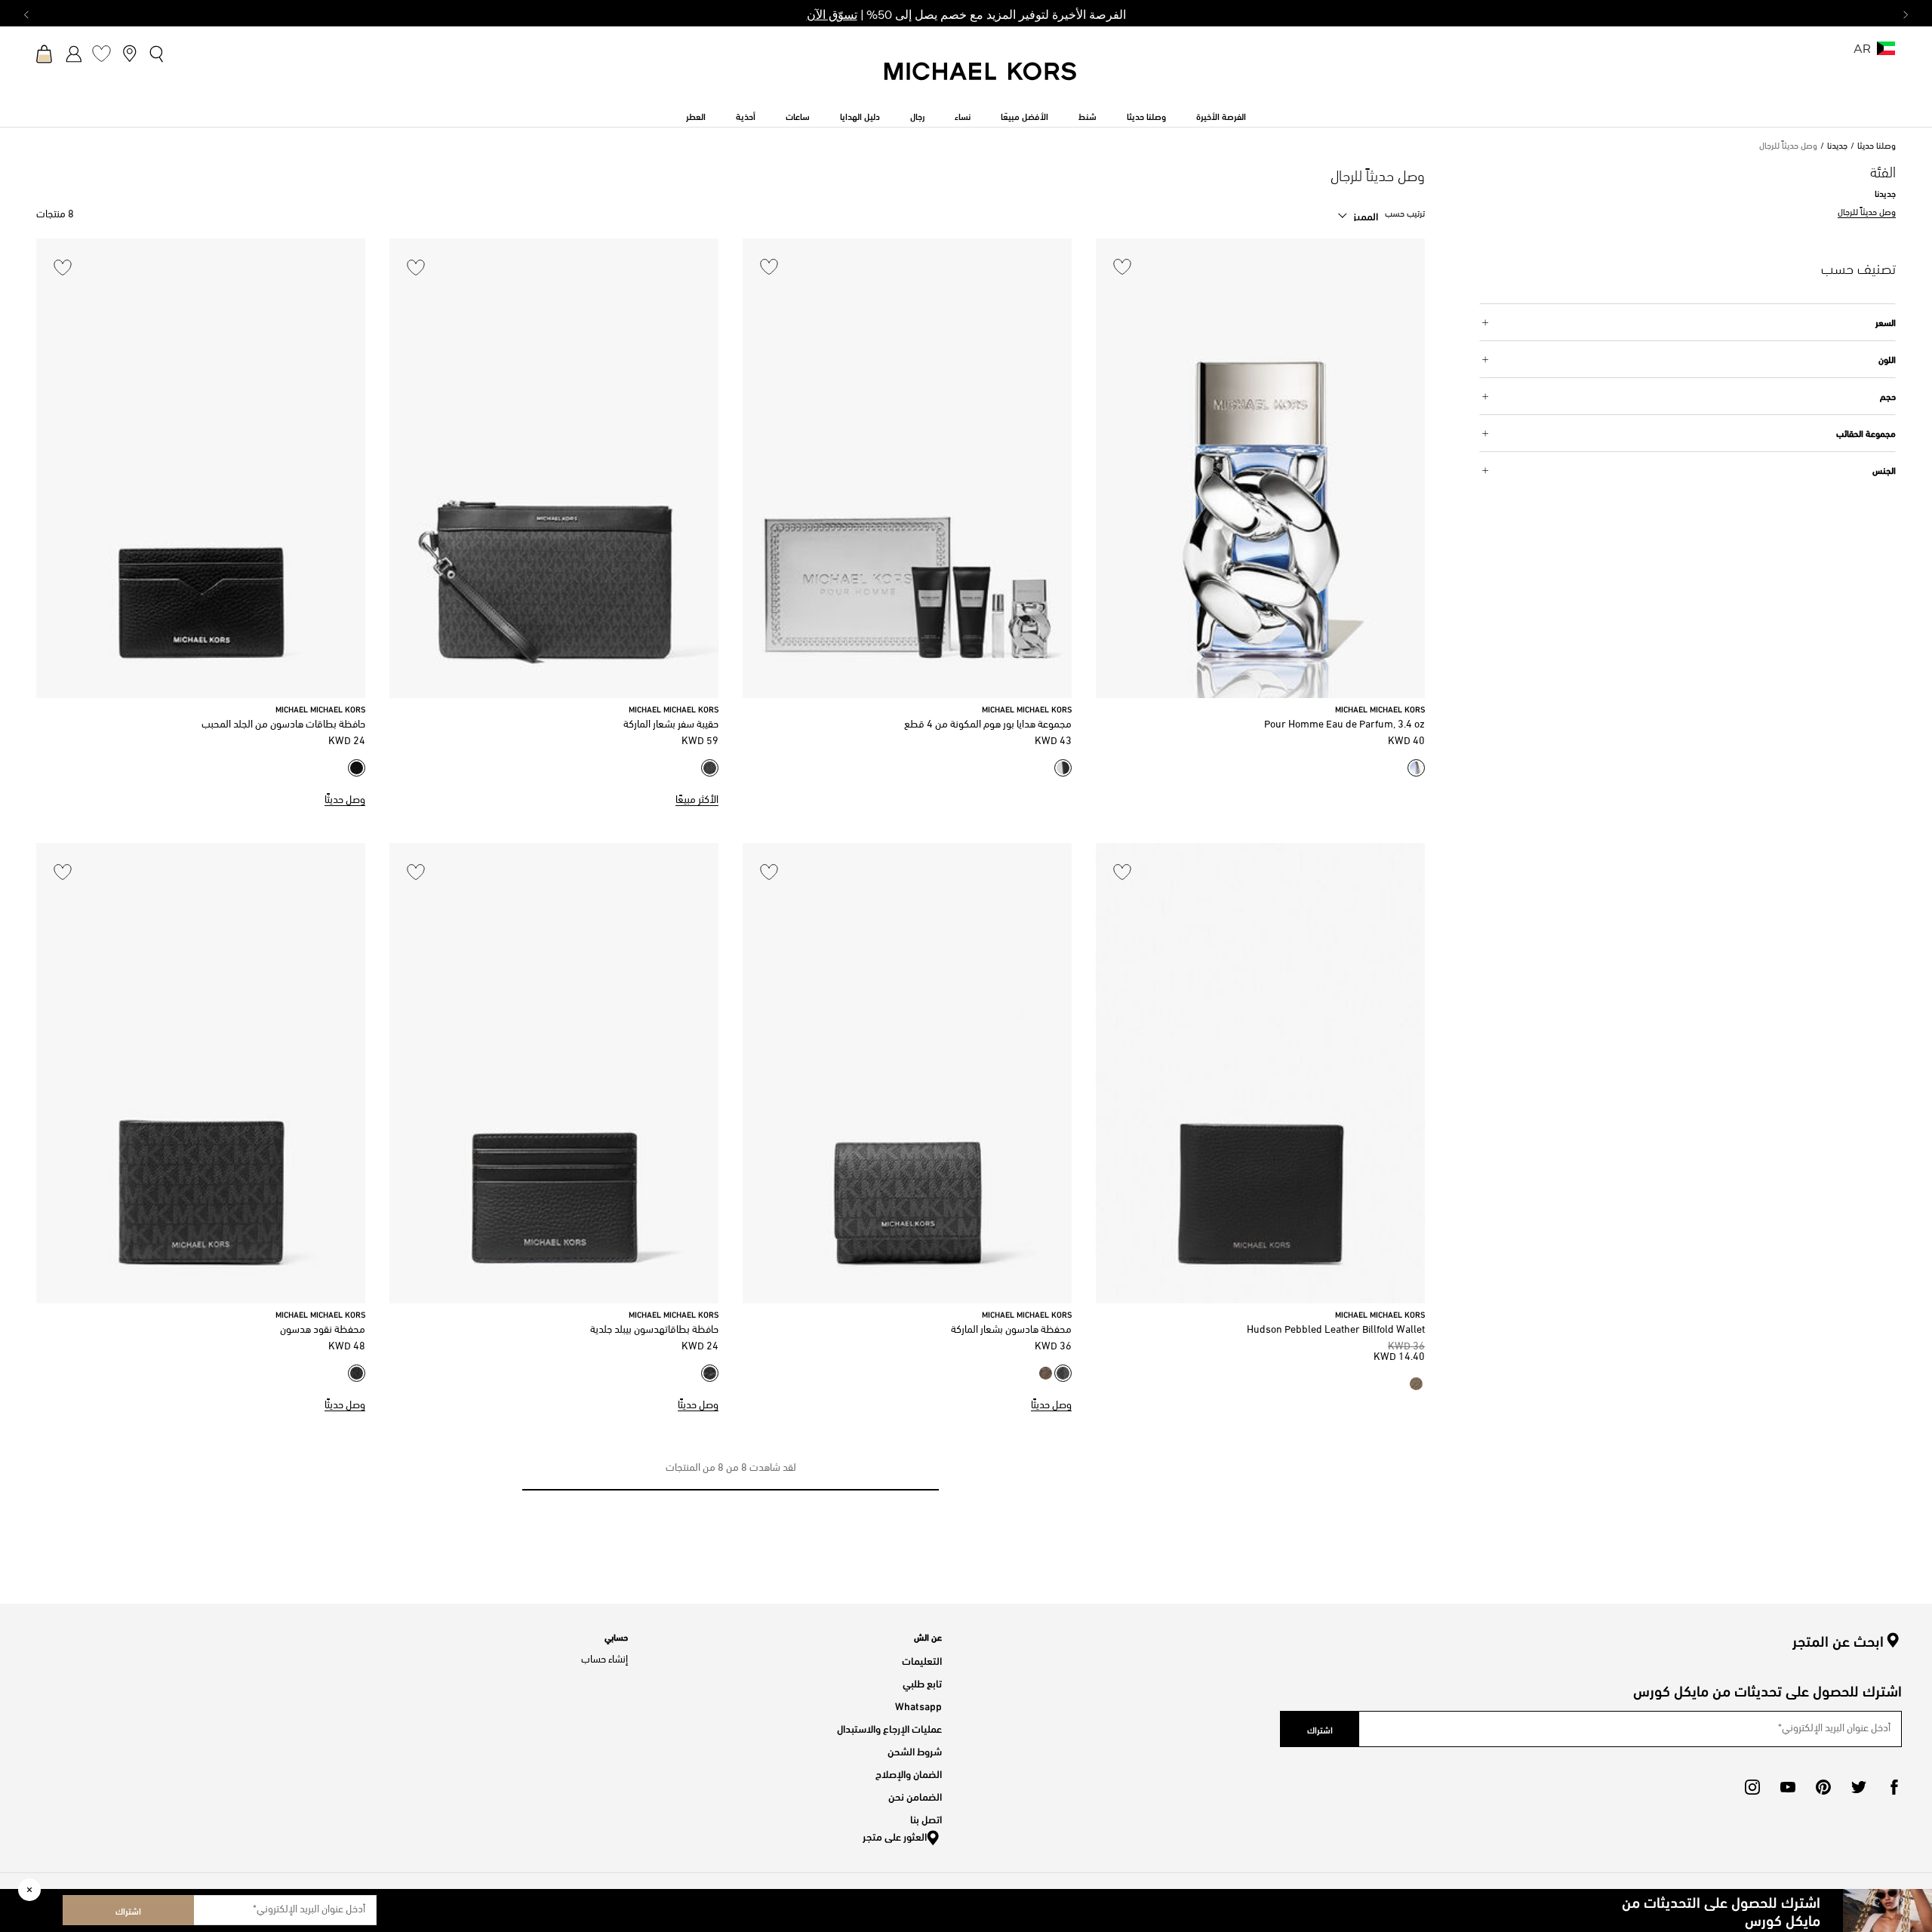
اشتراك (128, 1910)
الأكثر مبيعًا (697, 800)
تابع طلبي (922, 1683)
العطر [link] (696, 115)
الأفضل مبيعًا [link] (1024, 115)
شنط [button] (1088, 115)
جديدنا (1837, 146)
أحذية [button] (746, 115)
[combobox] (1358, 216)
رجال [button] (917, 115)
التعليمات (922, 1660)
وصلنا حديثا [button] (1146, 115)
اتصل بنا (926, 1818)
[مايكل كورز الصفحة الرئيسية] (981, 79)
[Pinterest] (1823, 1787)
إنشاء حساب (605, 1660)
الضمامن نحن (915, 1796)
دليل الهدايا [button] (860, 115)
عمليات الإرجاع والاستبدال (889, 1728)
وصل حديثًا (345, 800)
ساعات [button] (798, 115)
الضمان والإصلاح (909, 1773)
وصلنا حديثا (1877, 146)
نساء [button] (963, 115)
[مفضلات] (102, 53)
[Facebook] (1894, 1787)
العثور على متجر (895, 1836)
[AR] (1886, 53)
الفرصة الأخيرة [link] (1221, 115)
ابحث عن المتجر (1838, 1641)
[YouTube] (1788, 1787)
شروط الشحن (915, 1750)
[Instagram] (1752, 1787)
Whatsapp (918, 1705)
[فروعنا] (129, 53)
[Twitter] (1859, 1787)
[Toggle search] (157, 54)
